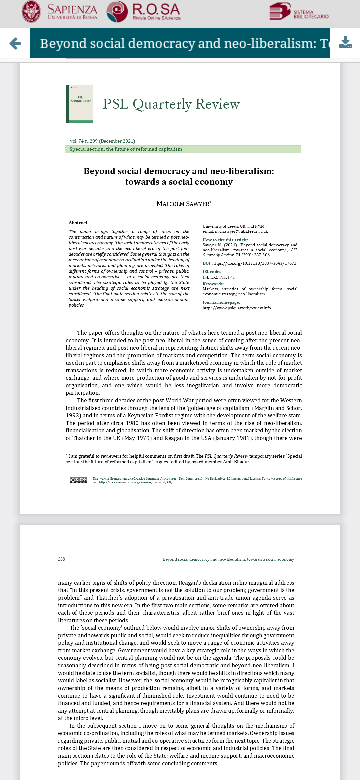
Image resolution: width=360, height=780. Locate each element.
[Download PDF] (345, 43)
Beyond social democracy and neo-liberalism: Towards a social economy (200, 43)
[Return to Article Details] (15, 43)
